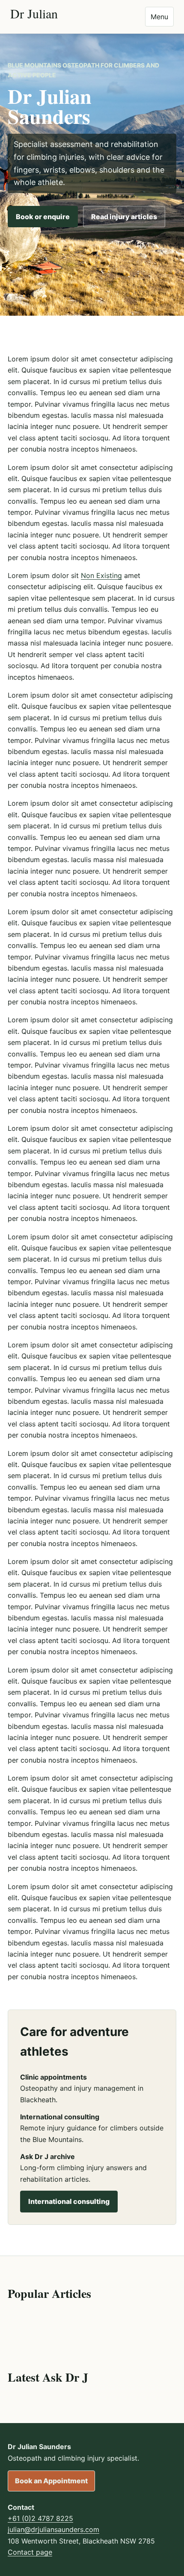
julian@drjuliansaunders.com (53, 2529)
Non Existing (101, 575)
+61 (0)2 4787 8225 (40, 2518)
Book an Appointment (51, 2481)
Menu (159, 17)
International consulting (69, 2201)
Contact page (30, 2552)
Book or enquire (43, 217)
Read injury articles (124, 217)
